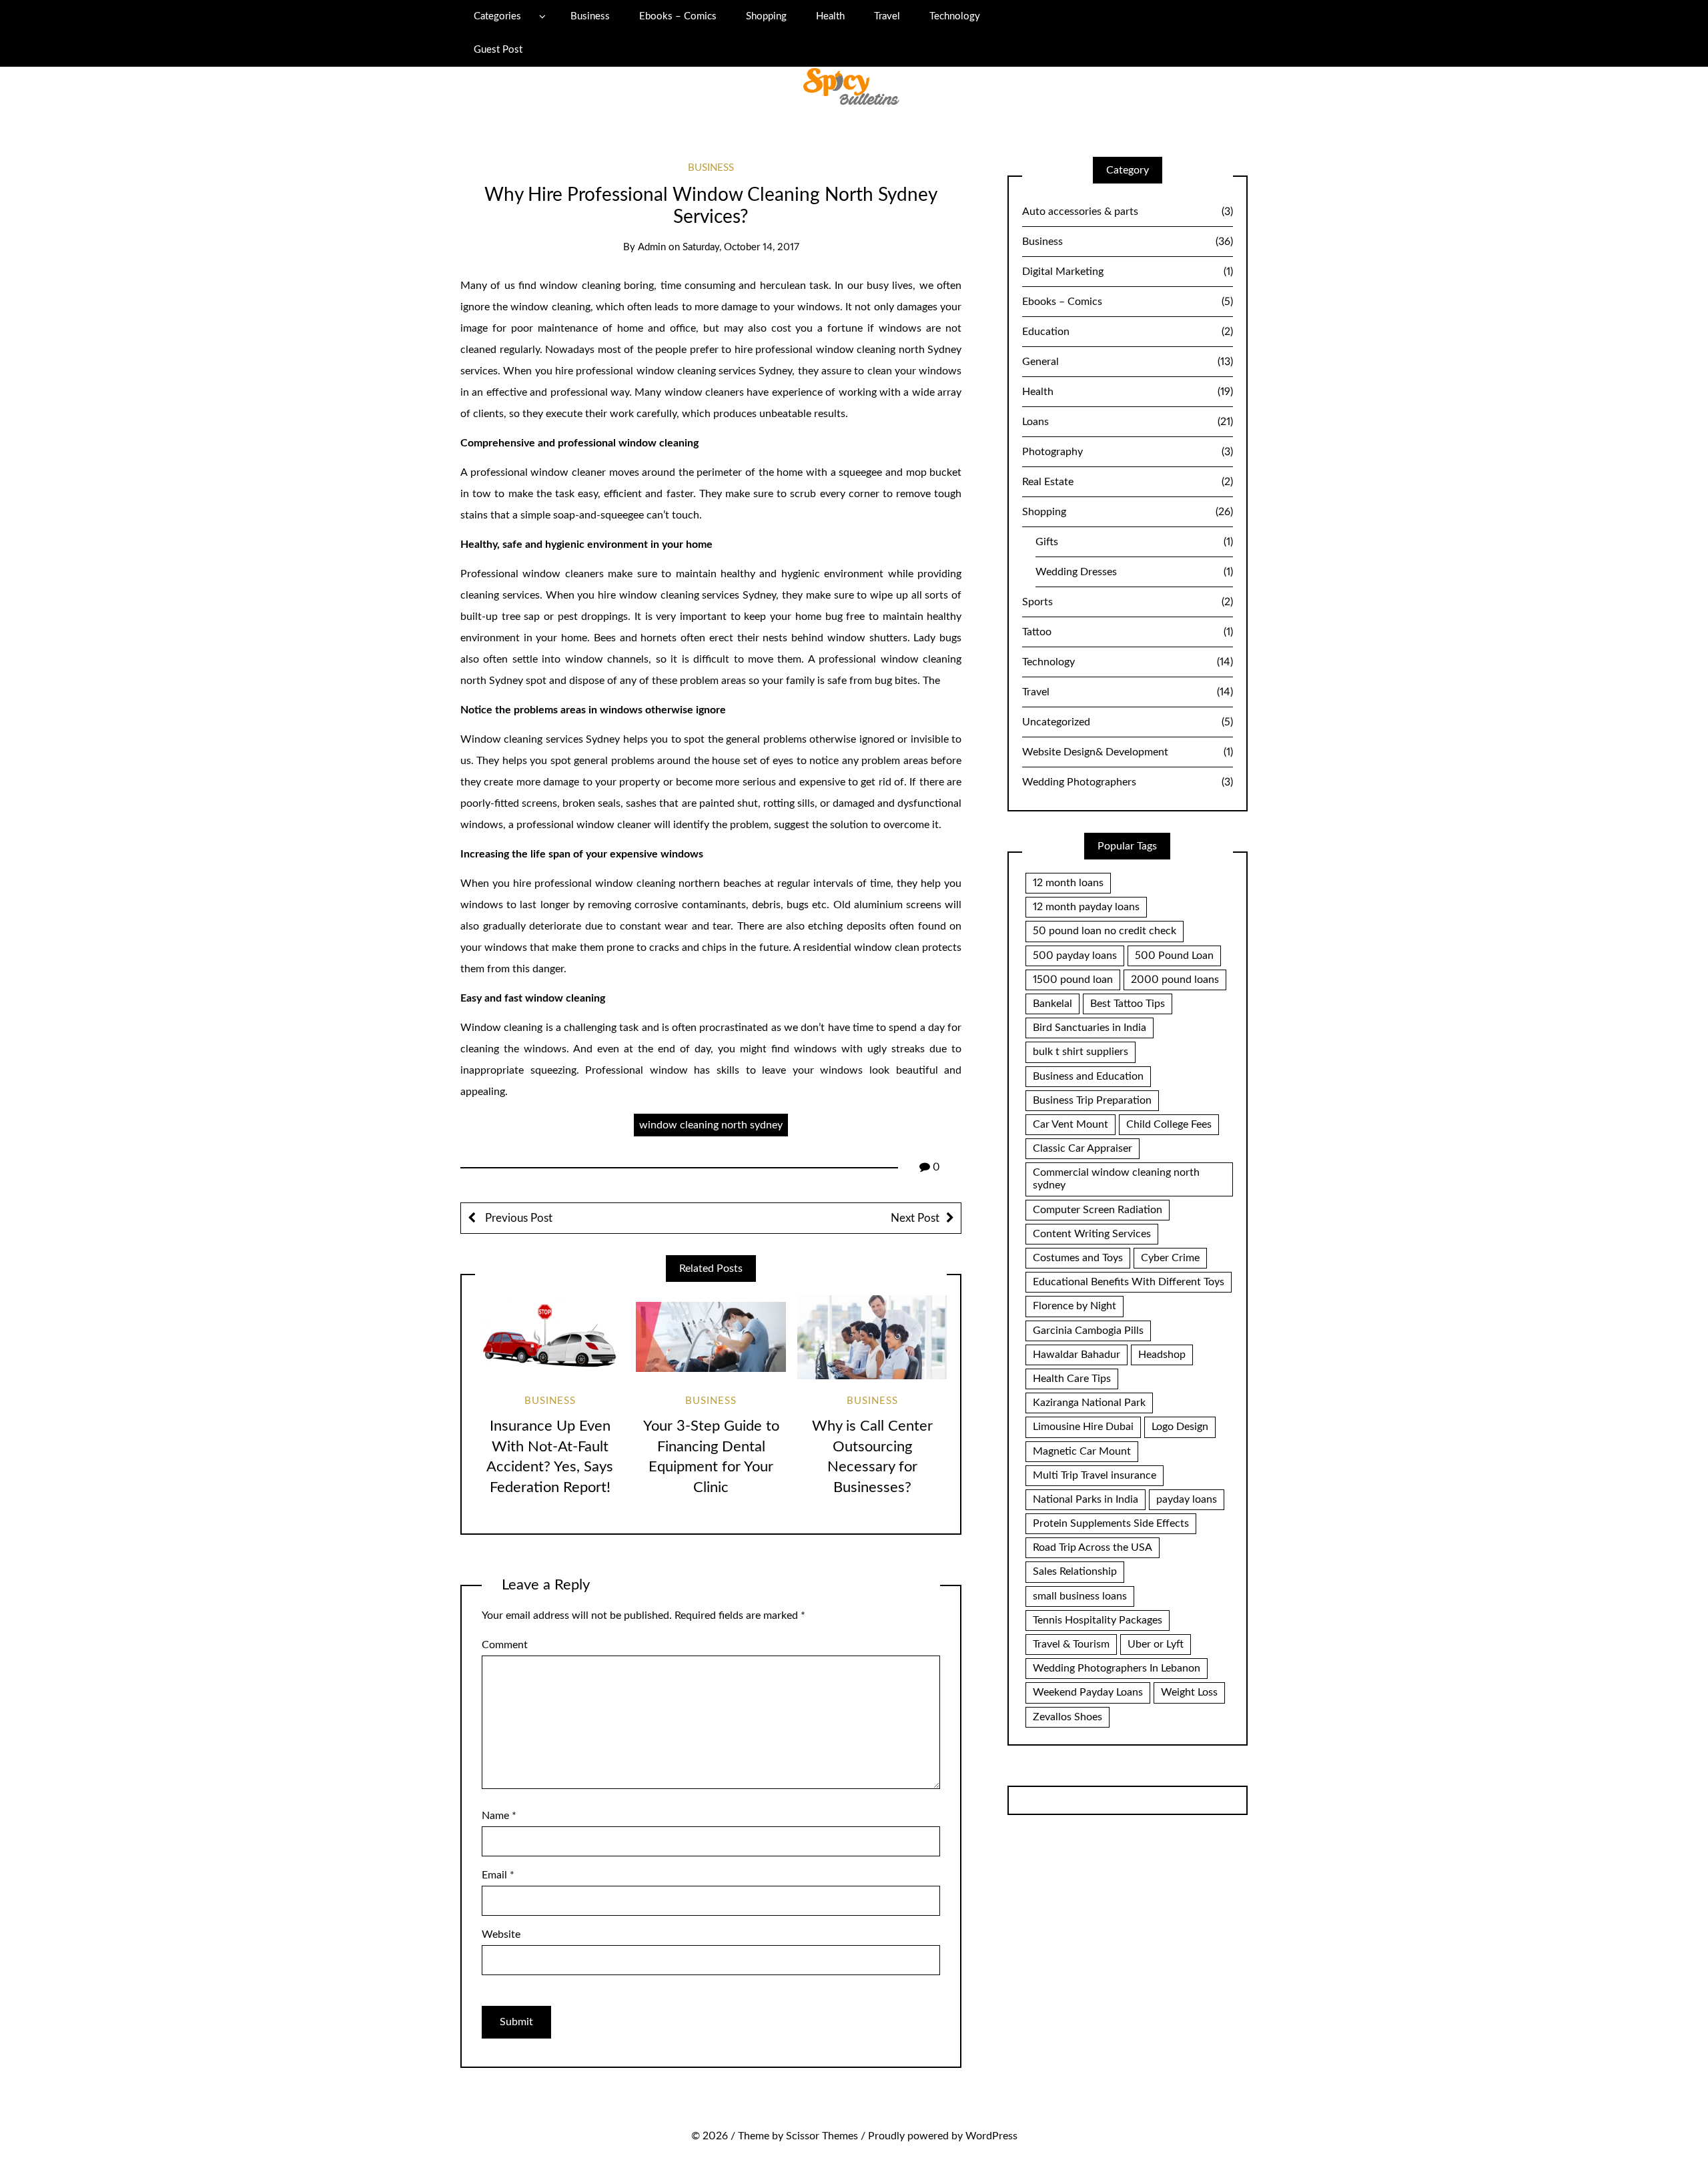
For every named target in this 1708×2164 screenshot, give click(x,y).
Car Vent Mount (1071, 1124)
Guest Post (498, 50)
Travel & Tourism (1071, 1644)
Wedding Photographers (1128, 782)
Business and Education (1088, 1076)
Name (499, 1816)
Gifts (1134, 542)
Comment (505, 1645)
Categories (497, 16)
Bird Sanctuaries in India (1090, 1028)
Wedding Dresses (1134, 572)
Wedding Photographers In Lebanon (1117, 1668)
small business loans (1080, 1596)
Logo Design (1180, 1427)
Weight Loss (1189, 1692)
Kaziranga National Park (1089, 1403)
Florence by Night (1075, 1306)
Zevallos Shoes (1067, 1717)
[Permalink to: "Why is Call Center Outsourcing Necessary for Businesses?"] (872, 1337)
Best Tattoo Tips (1128, 1004)
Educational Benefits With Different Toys (1129, 1282)
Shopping (766, 16)
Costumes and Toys (1078, 1258)
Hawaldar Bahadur (1077, 1355)
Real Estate (1128, 482)
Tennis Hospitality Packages (1098, 1620)
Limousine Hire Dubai (1083, 1427)
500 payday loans (1075, 956)
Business (590, 16)
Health (830, 16)
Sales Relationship (1075, 1571)
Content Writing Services (1092, 1234)
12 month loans (1068, 883)
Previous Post (517, 1218)
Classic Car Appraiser (1083, 1148)
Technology (955, 16)
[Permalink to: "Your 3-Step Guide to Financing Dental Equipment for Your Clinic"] (711, 1337)
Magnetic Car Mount (1082, 1451)
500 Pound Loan (1174, 956)
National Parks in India (1086, 1499)
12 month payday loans (1086, 907)
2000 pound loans (1175, 980)
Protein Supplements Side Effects (1111, 1523)
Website (501, 1934)
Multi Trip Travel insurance (1095, 1475)
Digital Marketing (1128, 272)
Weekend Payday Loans (1088, 1692)
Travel (887, 16)
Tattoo (1128, 632)
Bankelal (1052, 1004)
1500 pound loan (1073, 980)
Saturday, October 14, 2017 (741, 247)
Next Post (915, 1218)
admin (652, 247)
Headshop (1162, 1355)
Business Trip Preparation (1092, 1100)
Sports (1128, 602)
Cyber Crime (1170, 1258)
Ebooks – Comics (678, 16)
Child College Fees (1169, 1124)
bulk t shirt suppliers (1081, 1052)
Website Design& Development (1128, 752)
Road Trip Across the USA (1093, 1547)
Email (498, 1875)
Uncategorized (1128, 722)
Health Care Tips (1072, 1379)
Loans (1128, 422)
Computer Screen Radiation (1098, 1210)
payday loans (1187, 1499)
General (1128, 362)
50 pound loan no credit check (1105, 931)
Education (1128, 332)
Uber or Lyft (1156, 1644)
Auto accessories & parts (1128, 212)
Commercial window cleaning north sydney (1116, 1179)
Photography (1128, 452)
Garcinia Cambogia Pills (1088, 1331)
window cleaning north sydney (711, 1125)
